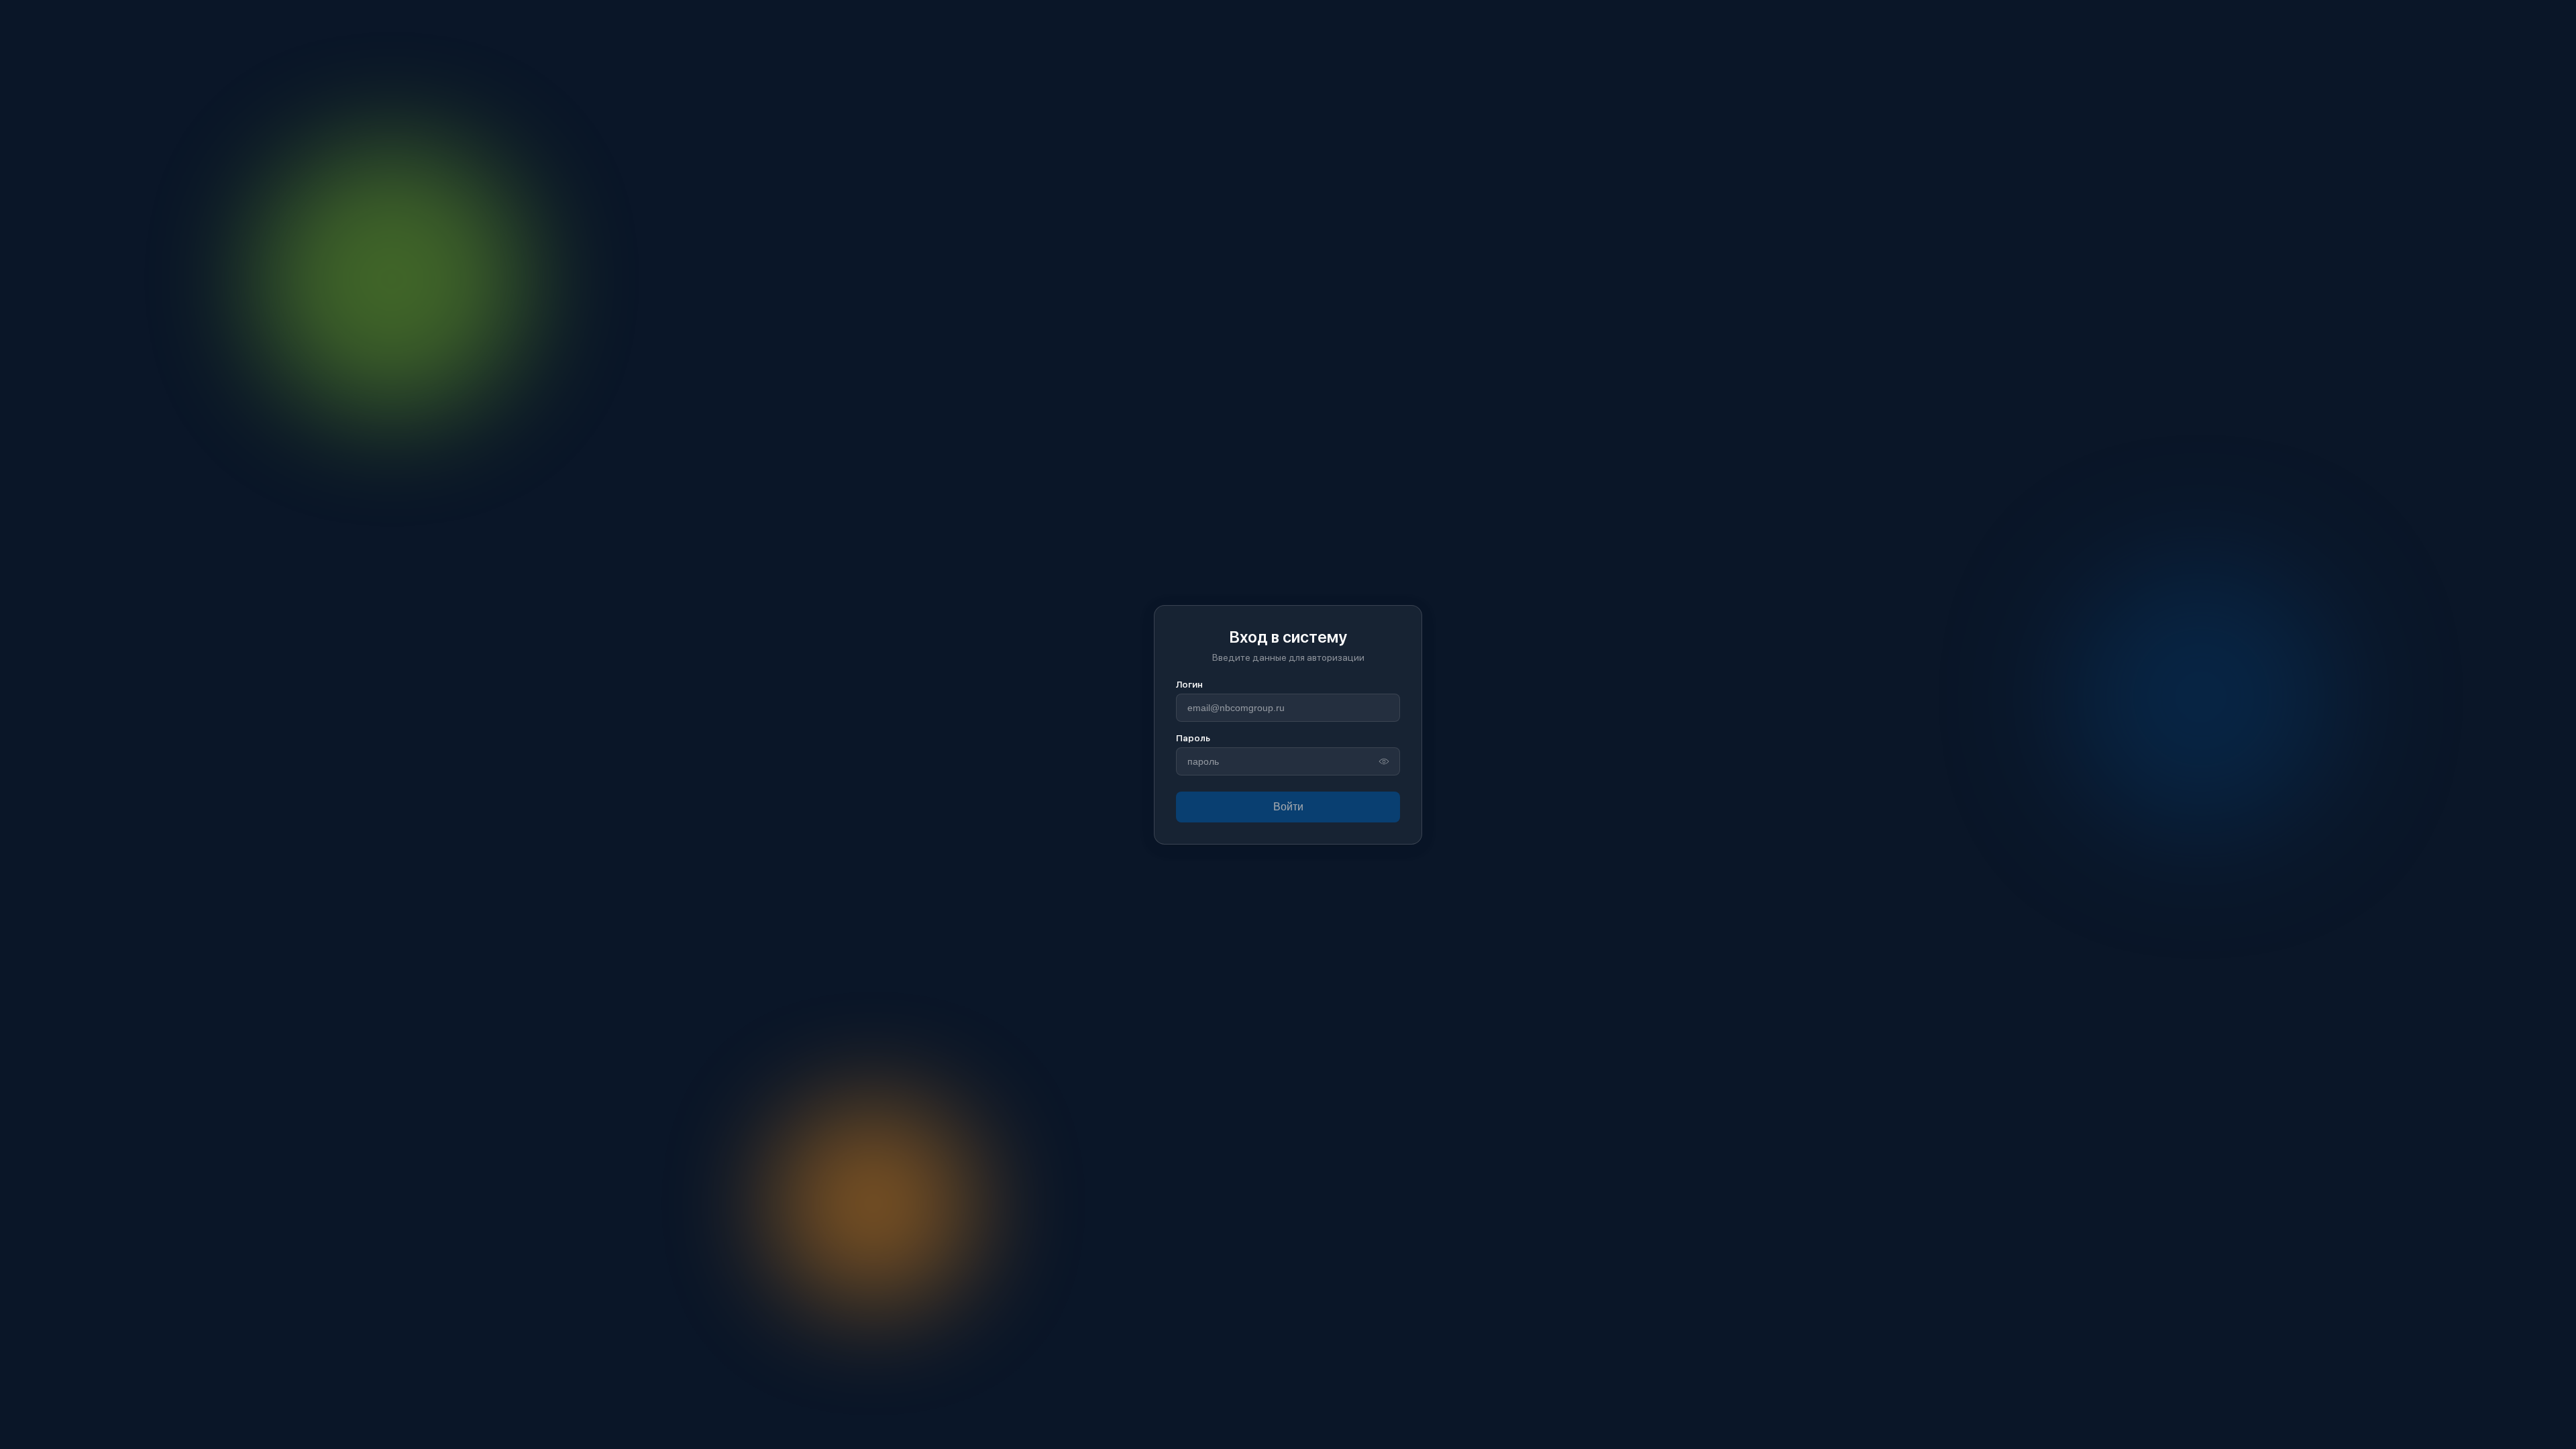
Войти (1288, 807)
